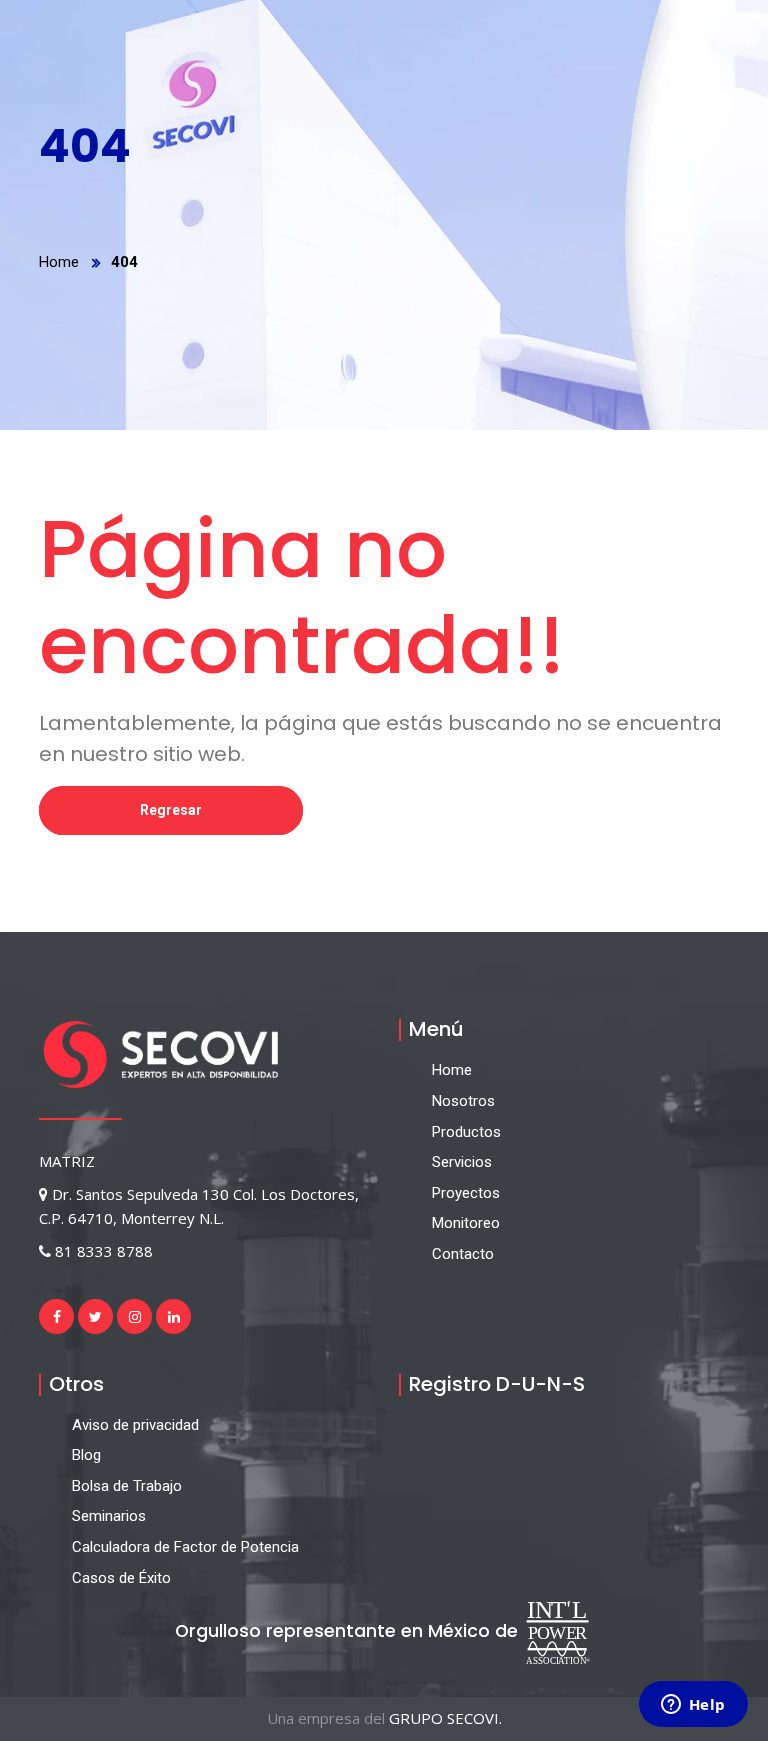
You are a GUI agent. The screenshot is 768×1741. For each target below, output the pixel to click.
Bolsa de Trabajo (127, 1486)
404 (124, 262)
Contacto (463, 1254)
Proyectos (466, 1193)
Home (59, 262)
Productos (466, 1132)
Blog (86, 1455)
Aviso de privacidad (135, 1425)
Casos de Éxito (121, 1578)
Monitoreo (466, 1223)
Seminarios (109, 1516)
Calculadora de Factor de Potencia (185, 1547)
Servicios (462, 1162)
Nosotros (463, 1101)
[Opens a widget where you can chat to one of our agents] (693, 1706)
